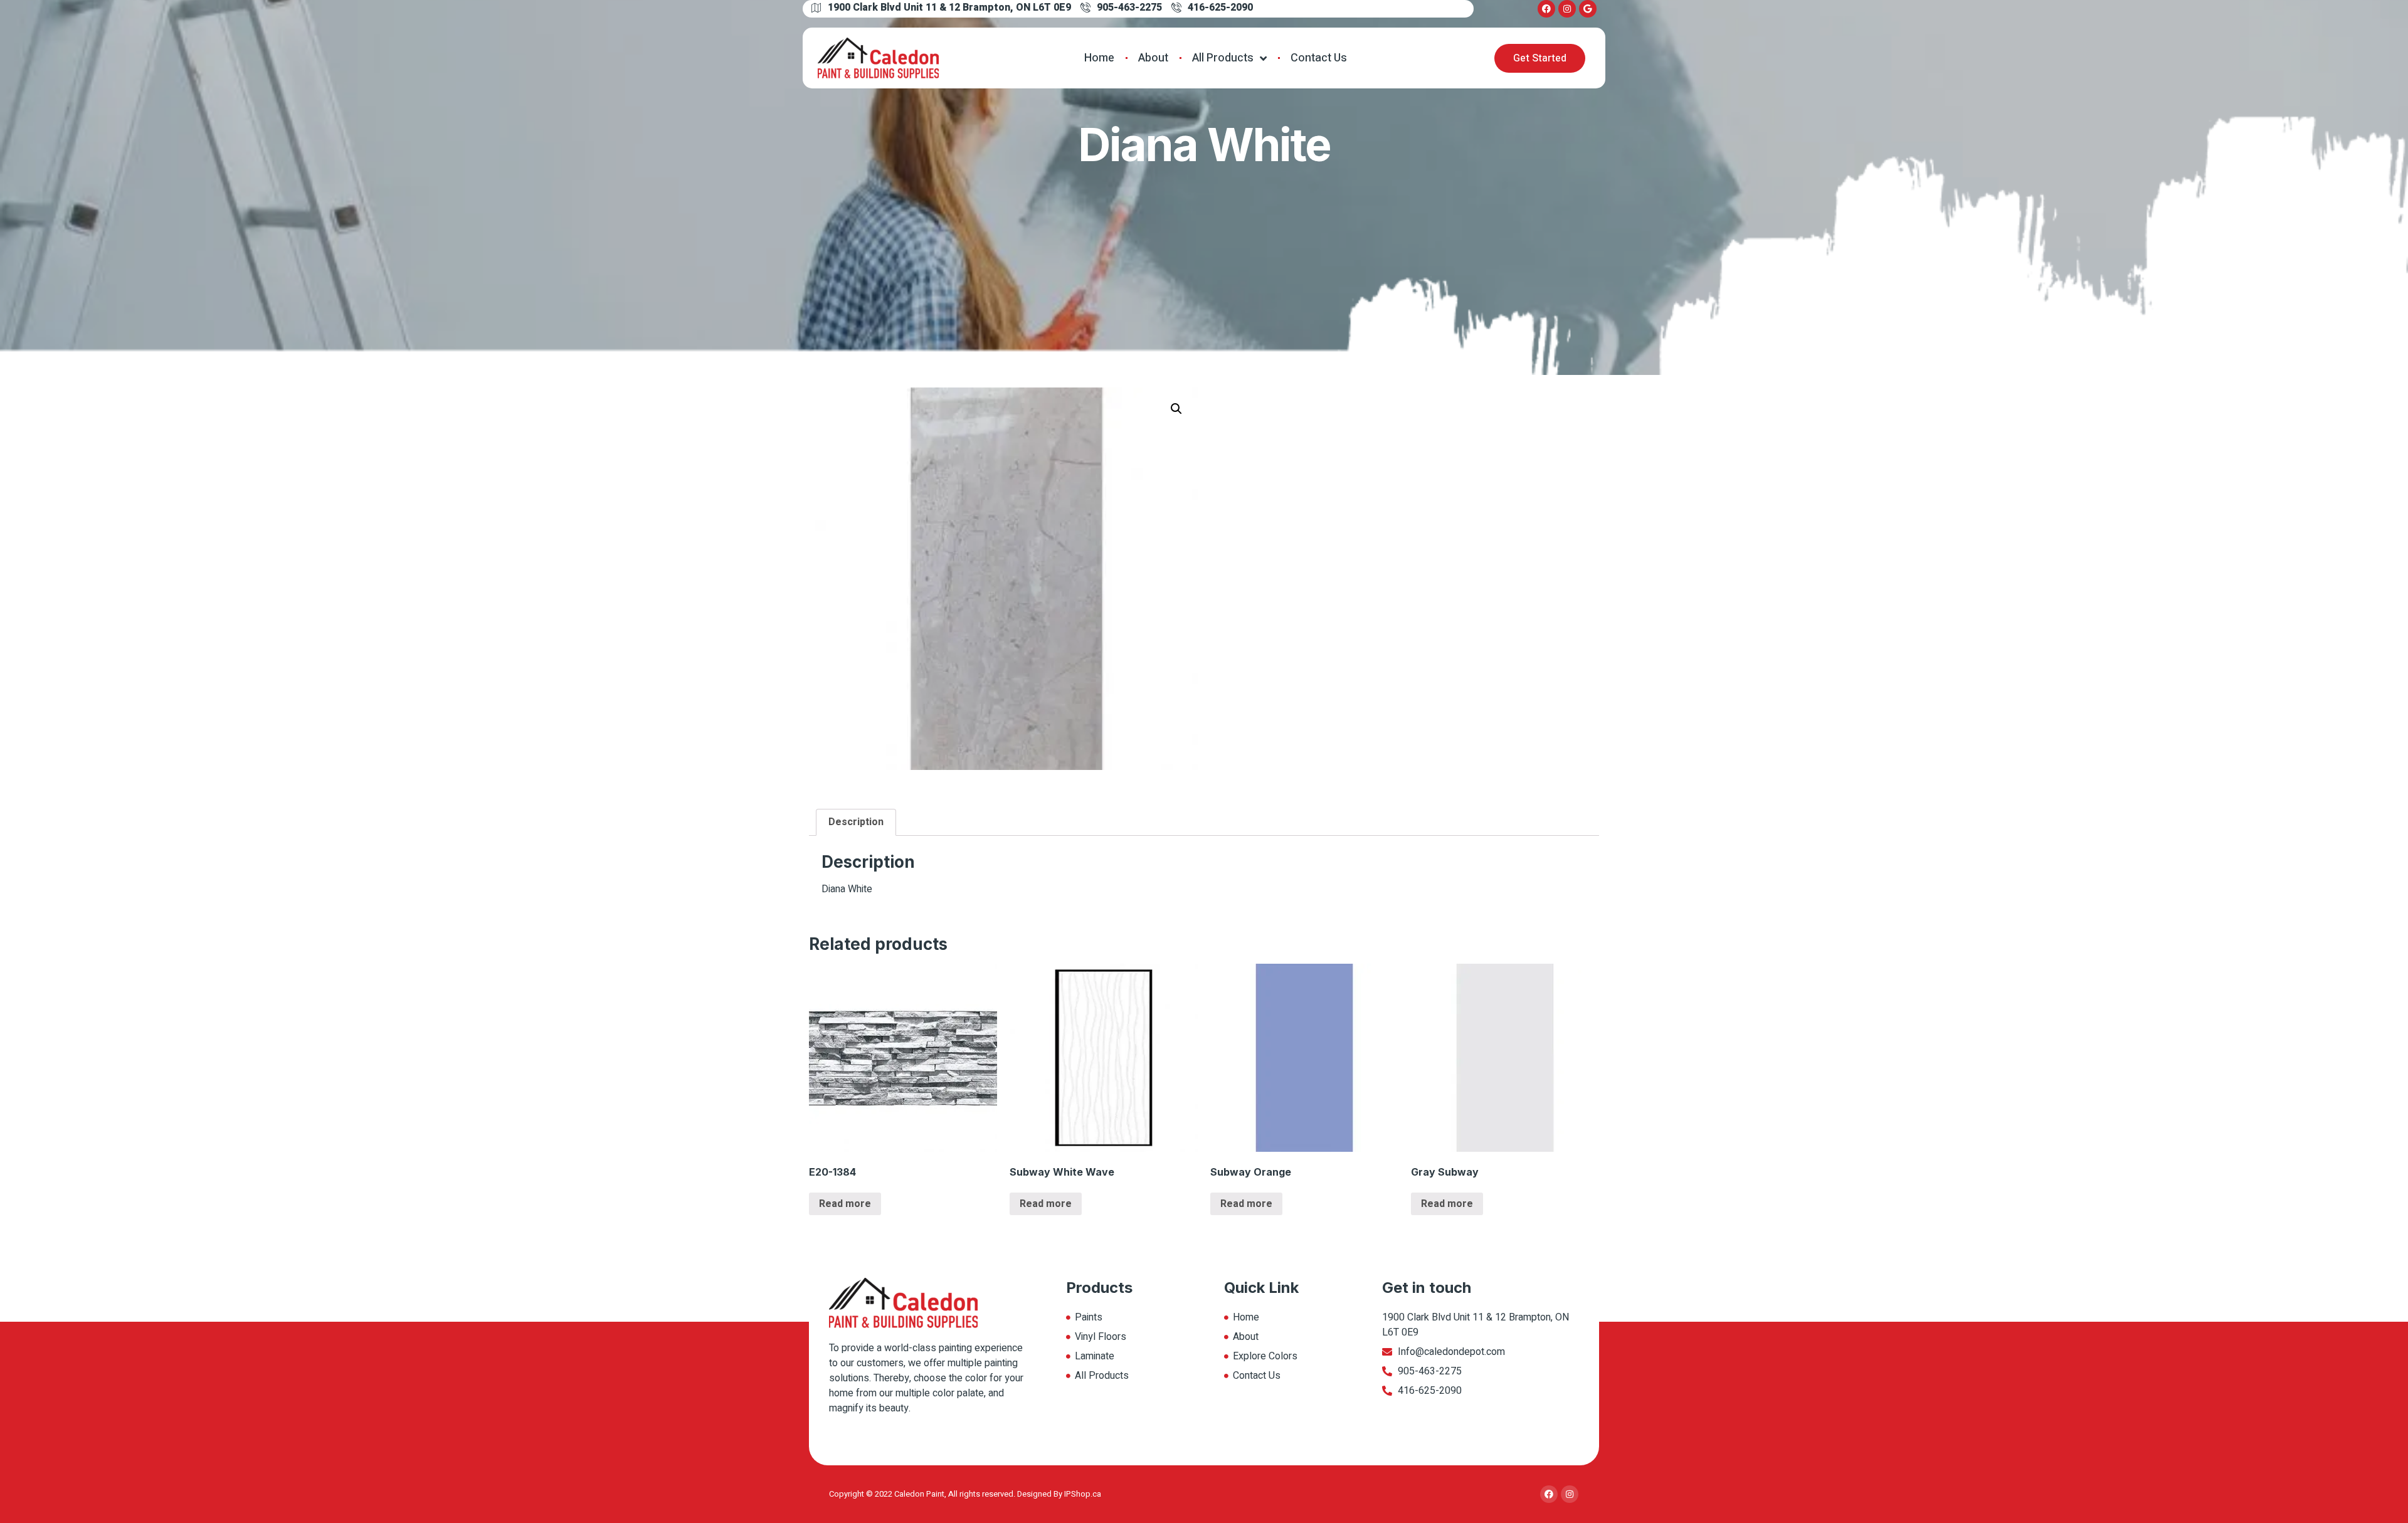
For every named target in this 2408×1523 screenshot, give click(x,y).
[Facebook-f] (1546, 9)
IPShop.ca (1083, 1494)
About (1153, 58)
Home (1099, 58)
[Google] (1588, 9)
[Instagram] (1567, 9)
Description (856, 822)
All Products (1223, 58)
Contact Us (1319, 58)
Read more (845, 1204)
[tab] (856, 823)
